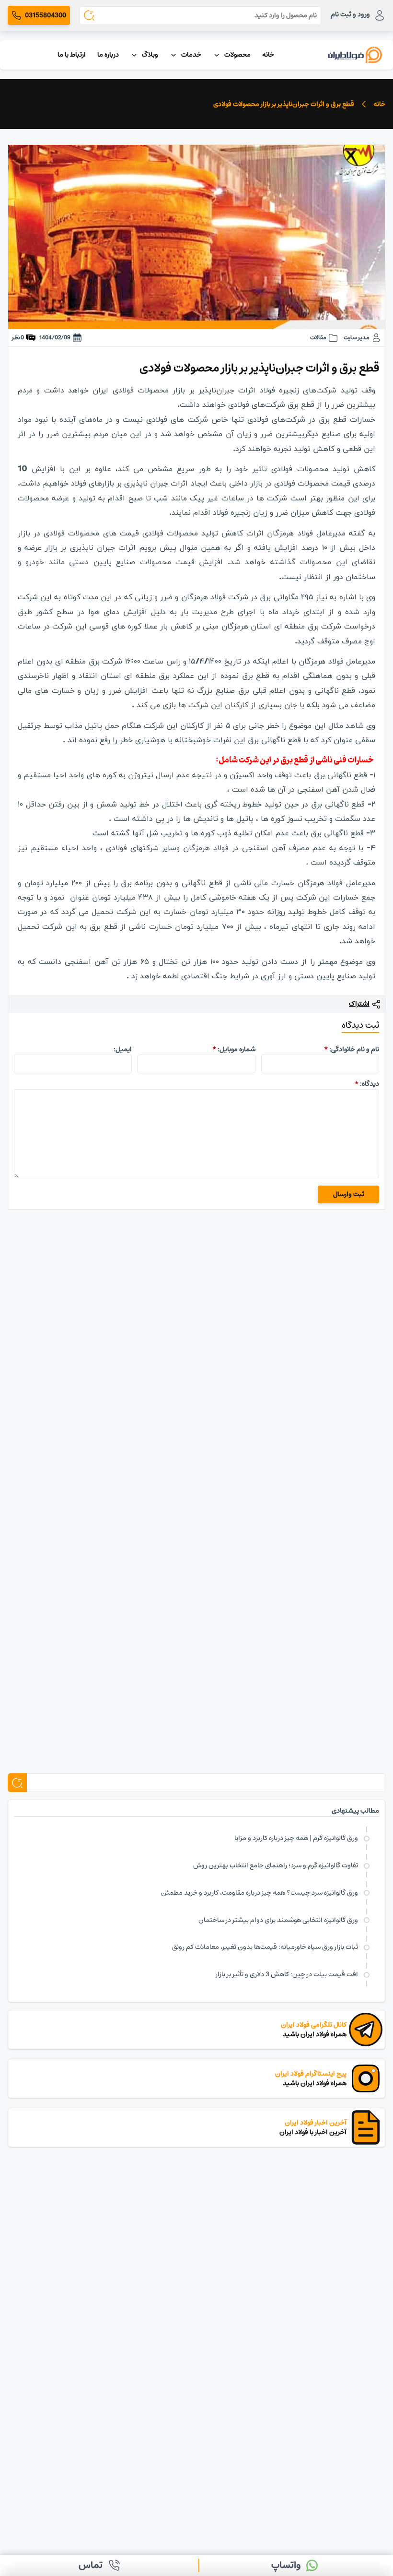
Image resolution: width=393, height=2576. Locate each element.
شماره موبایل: (234, 1049)
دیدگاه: (367, 1084)
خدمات (191, 55)
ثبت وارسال (349, 1194)
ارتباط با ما (72, 55)
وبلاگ (150, 55)
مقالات (318, 338)
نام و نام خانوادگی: (352, 1049)
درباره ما (108, 55)
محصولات (237, 55)
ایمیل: (123, 1049)
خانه (268, 55)
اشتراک (359, 1004)
